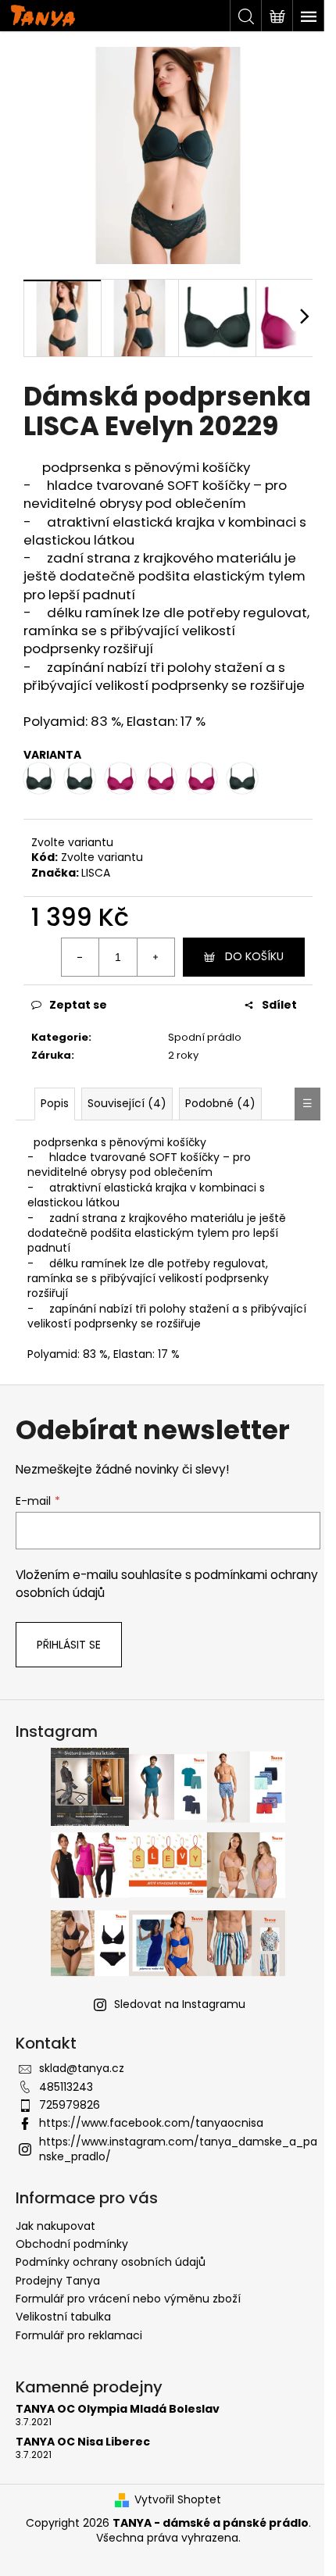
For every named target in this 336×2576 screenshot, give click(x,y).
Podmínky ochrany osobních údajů (111, 2262)
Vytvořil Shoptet (178, 2500)
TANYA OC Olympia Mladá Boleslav (118, 2409)
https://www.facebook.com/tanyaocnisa (151, 2123)
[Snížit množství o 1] (80, 957)
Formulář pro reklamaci (79, 2335)
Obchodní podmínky (72, 2244)
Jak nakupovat (55, 2226)
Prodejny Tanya (58, 2281)
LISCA (96, 873)
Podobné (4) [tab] (220, 1103)
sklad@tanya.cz (82, 2068)
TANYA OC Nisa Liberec (83, 2442)
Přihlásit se (69, 1645)
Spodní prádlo (205, 1037)
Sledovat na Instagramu (180, 2004)
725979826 (70, 2105)
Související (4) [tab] (127, 1103)
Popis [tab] (55, 1103)
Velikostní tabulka (63, 2317)
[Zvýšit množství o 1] (155, 957)
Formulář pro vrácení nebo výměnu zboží (128, 2299)
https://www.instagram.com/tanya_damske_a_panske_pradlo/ (178, 2149)
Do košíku (254, 956)
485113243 (66, 2087)
